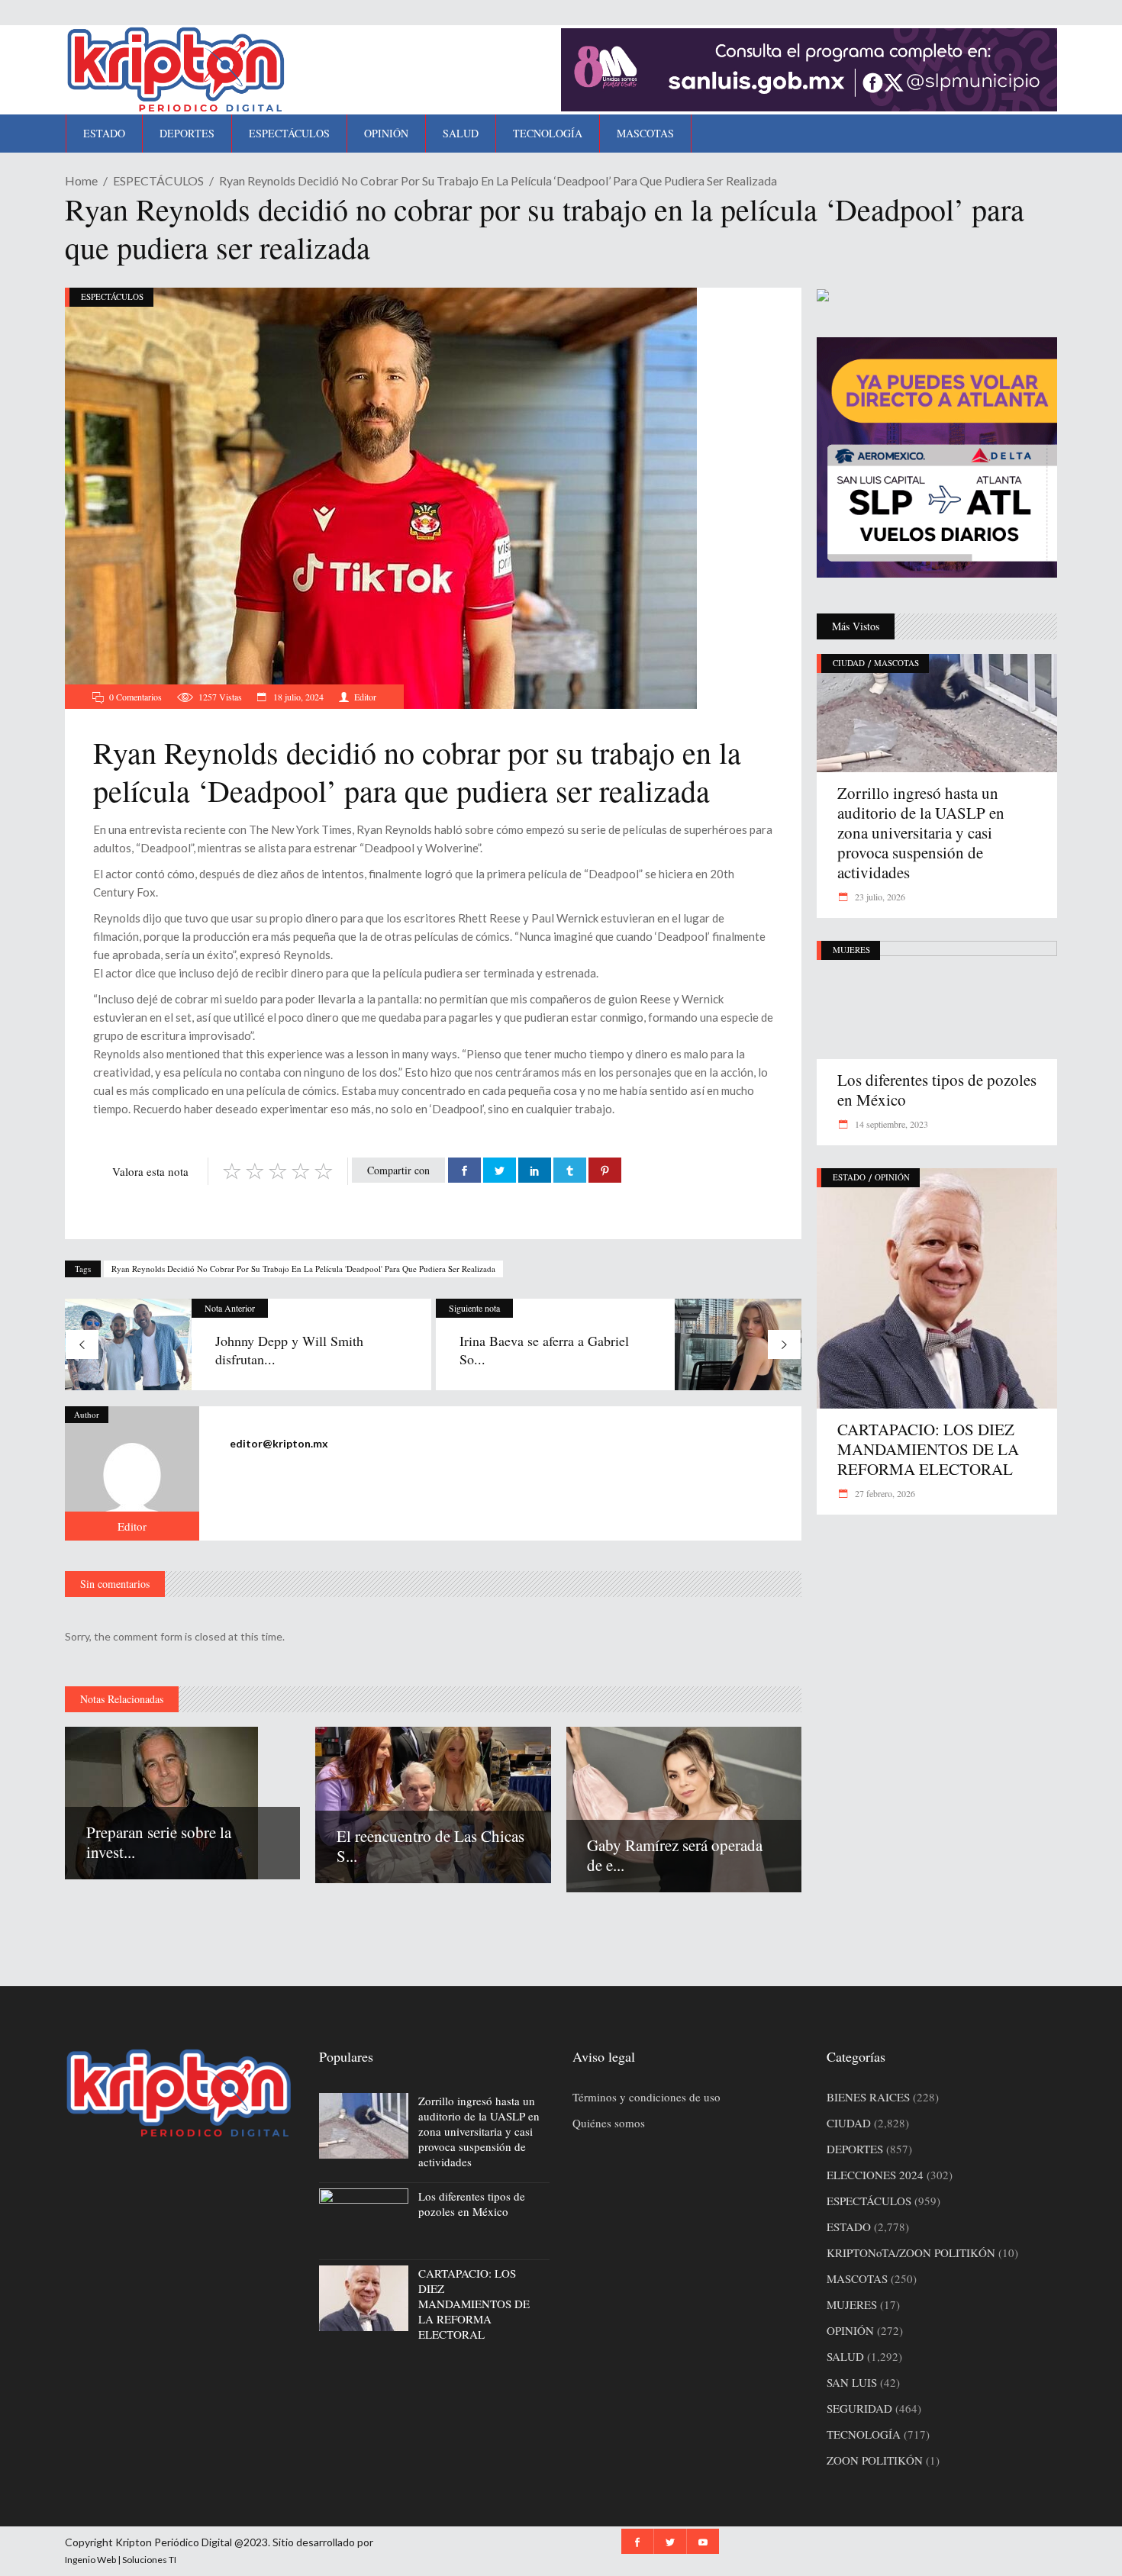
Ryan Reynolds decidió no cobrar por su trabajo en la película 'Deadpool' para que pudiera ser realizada (303, 1269)
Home (81, 180)
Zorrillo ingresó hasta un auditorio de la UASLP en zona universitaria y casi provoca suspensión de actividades (921, 832)
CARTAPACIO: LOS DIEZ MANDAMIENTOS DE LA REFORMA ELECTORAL (928, 1449)
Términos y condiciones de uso (646, 2097)
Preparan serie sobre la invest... (159, 1842)
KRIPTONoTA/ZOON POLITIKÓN (911, 2252)
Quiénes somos (609, 2123)
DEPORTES (855, 2149)
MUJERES (851, 950)
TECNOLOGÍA (864, 2434)
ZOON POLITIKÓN (875, 2460)
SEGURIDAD (859, 2408)
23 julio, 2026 (879, 897)
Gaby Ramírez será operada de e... (675, 1855)
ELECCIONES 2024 (875, 2175)
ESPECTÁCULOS (158, 180)
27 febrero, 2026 (884, 1493)
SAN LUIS (852, 2382)
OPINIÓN (892, 1177)
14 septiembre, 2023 (890, 1124)
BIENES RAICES (868, 2097)
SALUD (845, 2356)
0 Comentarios (135, 697)
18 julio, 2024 (297, 697)
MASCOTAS (896, 663)
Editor (365, 697)
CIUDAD (849, 663)
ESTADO (849, 1177)
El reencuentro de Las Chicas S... (430, 1846)
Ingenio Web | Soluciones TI (121, 2560)
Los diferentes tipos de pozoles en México (937, 1090)
